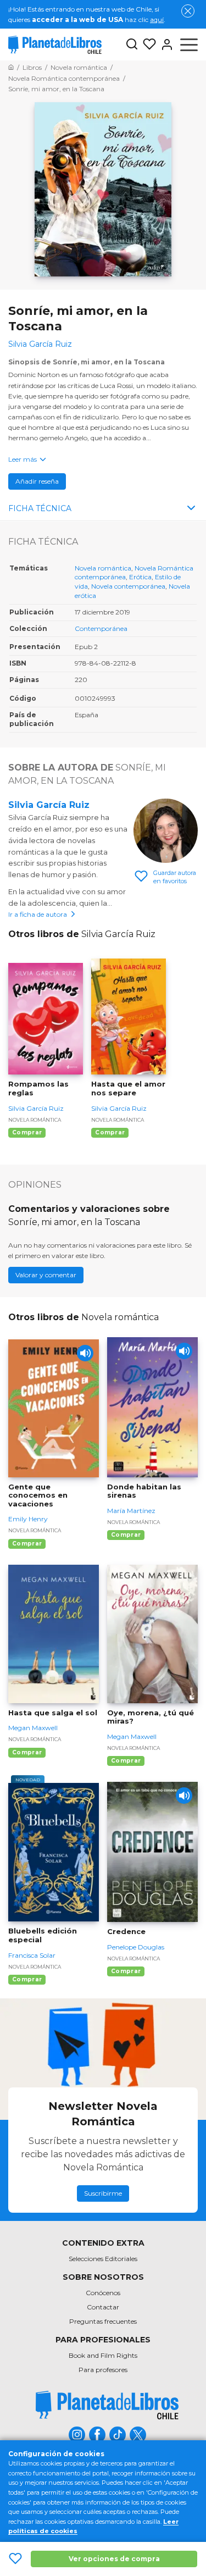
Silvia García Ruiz (49, 805)
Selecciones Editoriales (103, 2259)
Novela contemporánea (128, 586)
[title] (107, 2405)
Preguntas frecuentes (103, 2321)
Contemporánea (101, 628)
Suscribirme (103, 2193)
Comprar (27, 1132)
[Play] (85, 1353)
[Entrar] (165, 45)
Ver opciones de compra (114, 2559)
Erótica (140, 577)
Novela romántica (103, 568)
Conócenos (103, 2293)
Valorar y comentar (46, 1275)
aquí (157, 20)
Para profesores (103, 2370)
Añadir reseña (37, 481)
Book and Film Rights (103, 2355)
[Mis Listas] (147, 45)
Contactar (103, 2307)
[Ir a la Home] (11, 67)
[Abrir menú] (189, 45)
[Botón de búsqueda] (132, 45)
